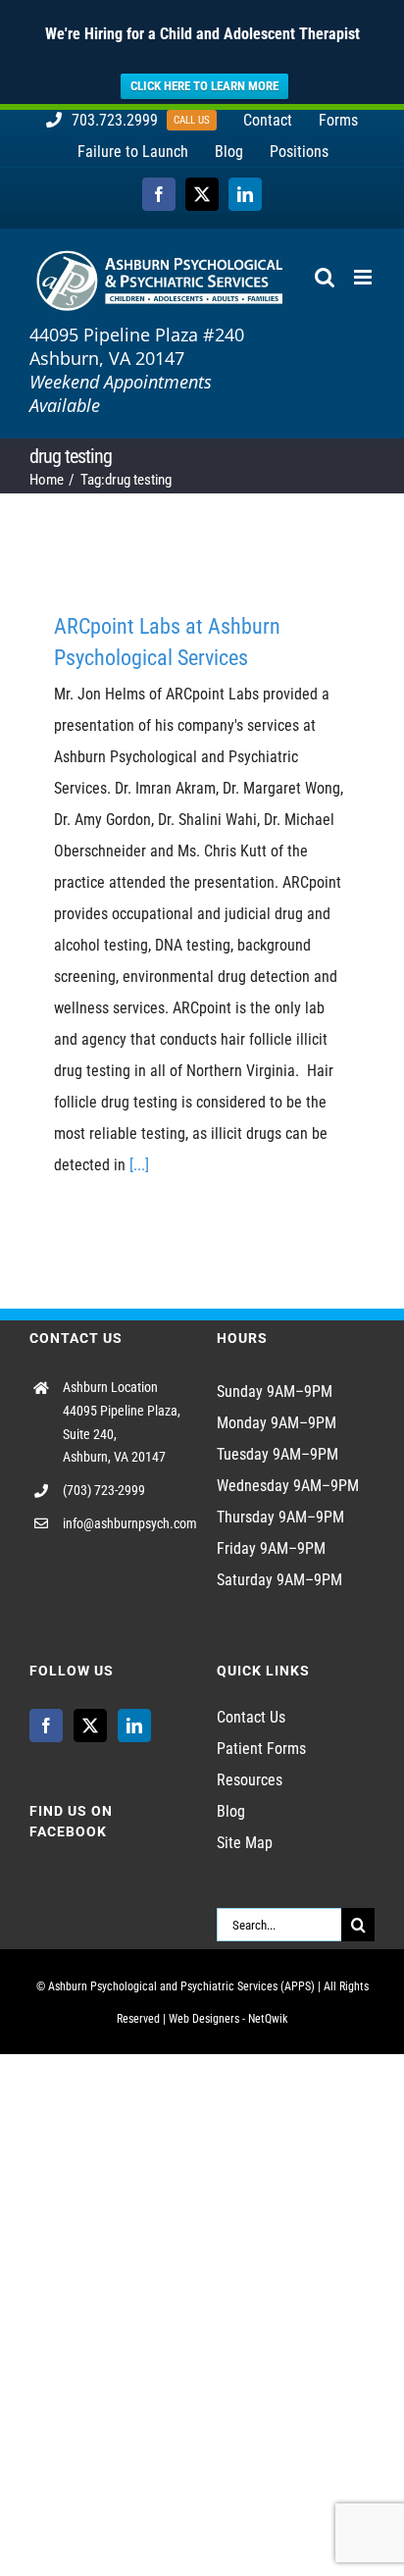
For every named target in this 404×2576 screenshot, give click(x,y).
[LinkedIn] (134, 1726)
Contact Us (251, 1717)
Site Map (245, 1843)
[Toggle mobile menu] (364, 277)
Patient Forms (261, 1749)
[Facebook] (46, 1726)
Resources (250, 1780)
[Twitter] (90, 1726)
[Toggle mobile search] (325, 277)
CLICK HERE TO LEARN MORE (204, 86)
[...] (139, 1165)
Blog (231, 1811)
